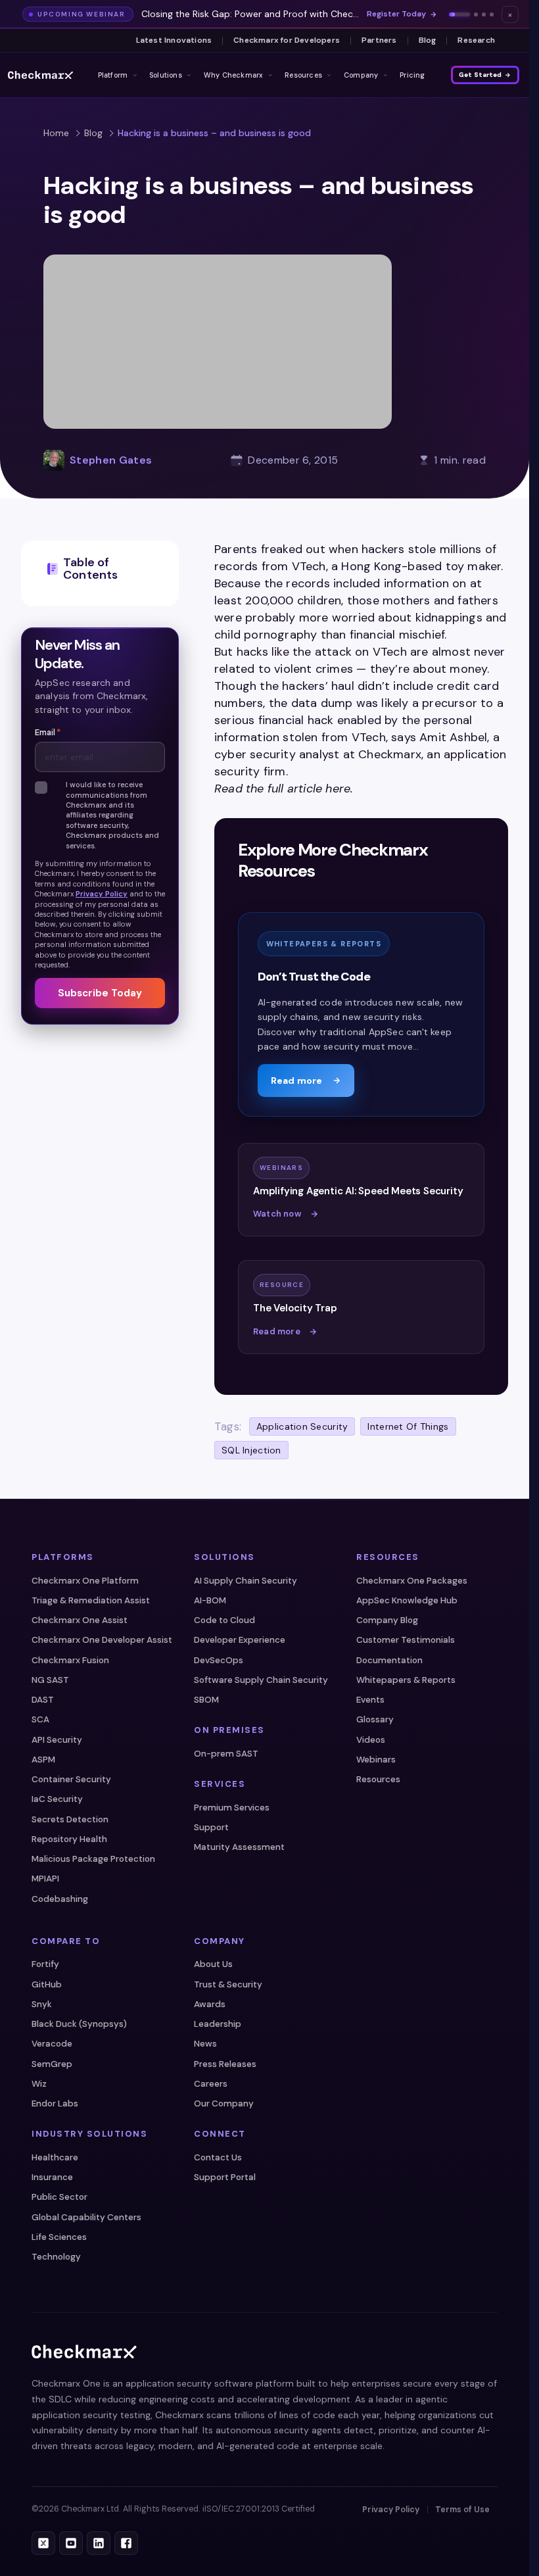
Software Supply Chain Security (261, 1680)
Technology (56, 2257)
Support (211, 1827)
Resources (303, 75)
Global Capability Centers (86, 2217)
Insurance (52, 2177)
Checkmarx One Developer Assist (102, 1640)
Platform (113, 75)
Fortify (45, 1964)
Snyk (42, 2004)
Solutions (166, 75)
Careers (211, 2084)
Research (476, 40)
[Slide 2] (476, 14)
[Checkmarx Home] (40, 75)
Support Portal (225, 2177)
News (205, 2044)
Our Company (224, 2103)
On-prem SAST (226, 1754)
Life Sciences (59, 2237)
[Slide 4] (492, 14)
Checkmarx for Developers (287, 40)
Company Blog (387, 1620)
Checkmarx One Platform (85, 1581)
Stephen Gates (111, 460)
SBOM (206, 1700)
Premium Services (232, 1808)
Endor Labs (55, 2103)
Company (361, 75)
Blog (428, 40)
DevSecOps (219, 1660)
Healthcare (55, 2157)
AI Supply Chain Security (246, 1581)
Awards (210, 2004)
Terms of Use (462, 2510)
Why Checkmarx (234, 75)
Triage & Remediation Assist (91, 1600)
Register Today (396, 14)
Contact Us (218, 2157)
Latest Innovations (174, 40)
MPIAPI (45, 1879)
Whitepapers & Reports (406, 1680)
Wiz (39, 2084)
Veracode (52, 2044)
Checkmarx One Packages (412, 1581)
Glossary (375, 1719)
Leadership (218, 2024)
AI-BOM (210, 1600)
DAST (43, 1700)
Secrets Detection (70, 1819)
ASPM (43, 1760)
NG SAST (50, 1680)
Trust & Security (228, 1984)
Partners (379, 40)
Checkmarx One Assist (80, 1620)
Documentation (389, 1660)
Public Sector (59, 2197)
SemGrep (52, 2064)
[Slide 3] (484, 14)
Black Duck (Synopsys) (79, 2024)
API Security (57, 1740)
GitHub (47, 1984)
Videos (371, 1740)
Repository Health (69, 1839)
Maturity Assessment (239, 1847)
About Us (213, 1964)
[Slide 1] (459, 14)
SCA (40, 1719)
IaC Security (57, 1799)
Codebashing (60, 1899)
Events (370, 1700)
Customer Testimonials (406, 1640)
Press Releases (225, 2064)
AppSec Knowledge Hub (407, 1600)
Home (56, 133)
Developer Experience (240, 1640)
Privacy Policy (102, 894)
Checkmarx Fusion (70, 1660)
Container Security (71, 1779)
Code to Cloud (224, 1620)
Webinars (376, 1760)
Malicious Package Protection (93, 1859)
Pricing (412, 75)
